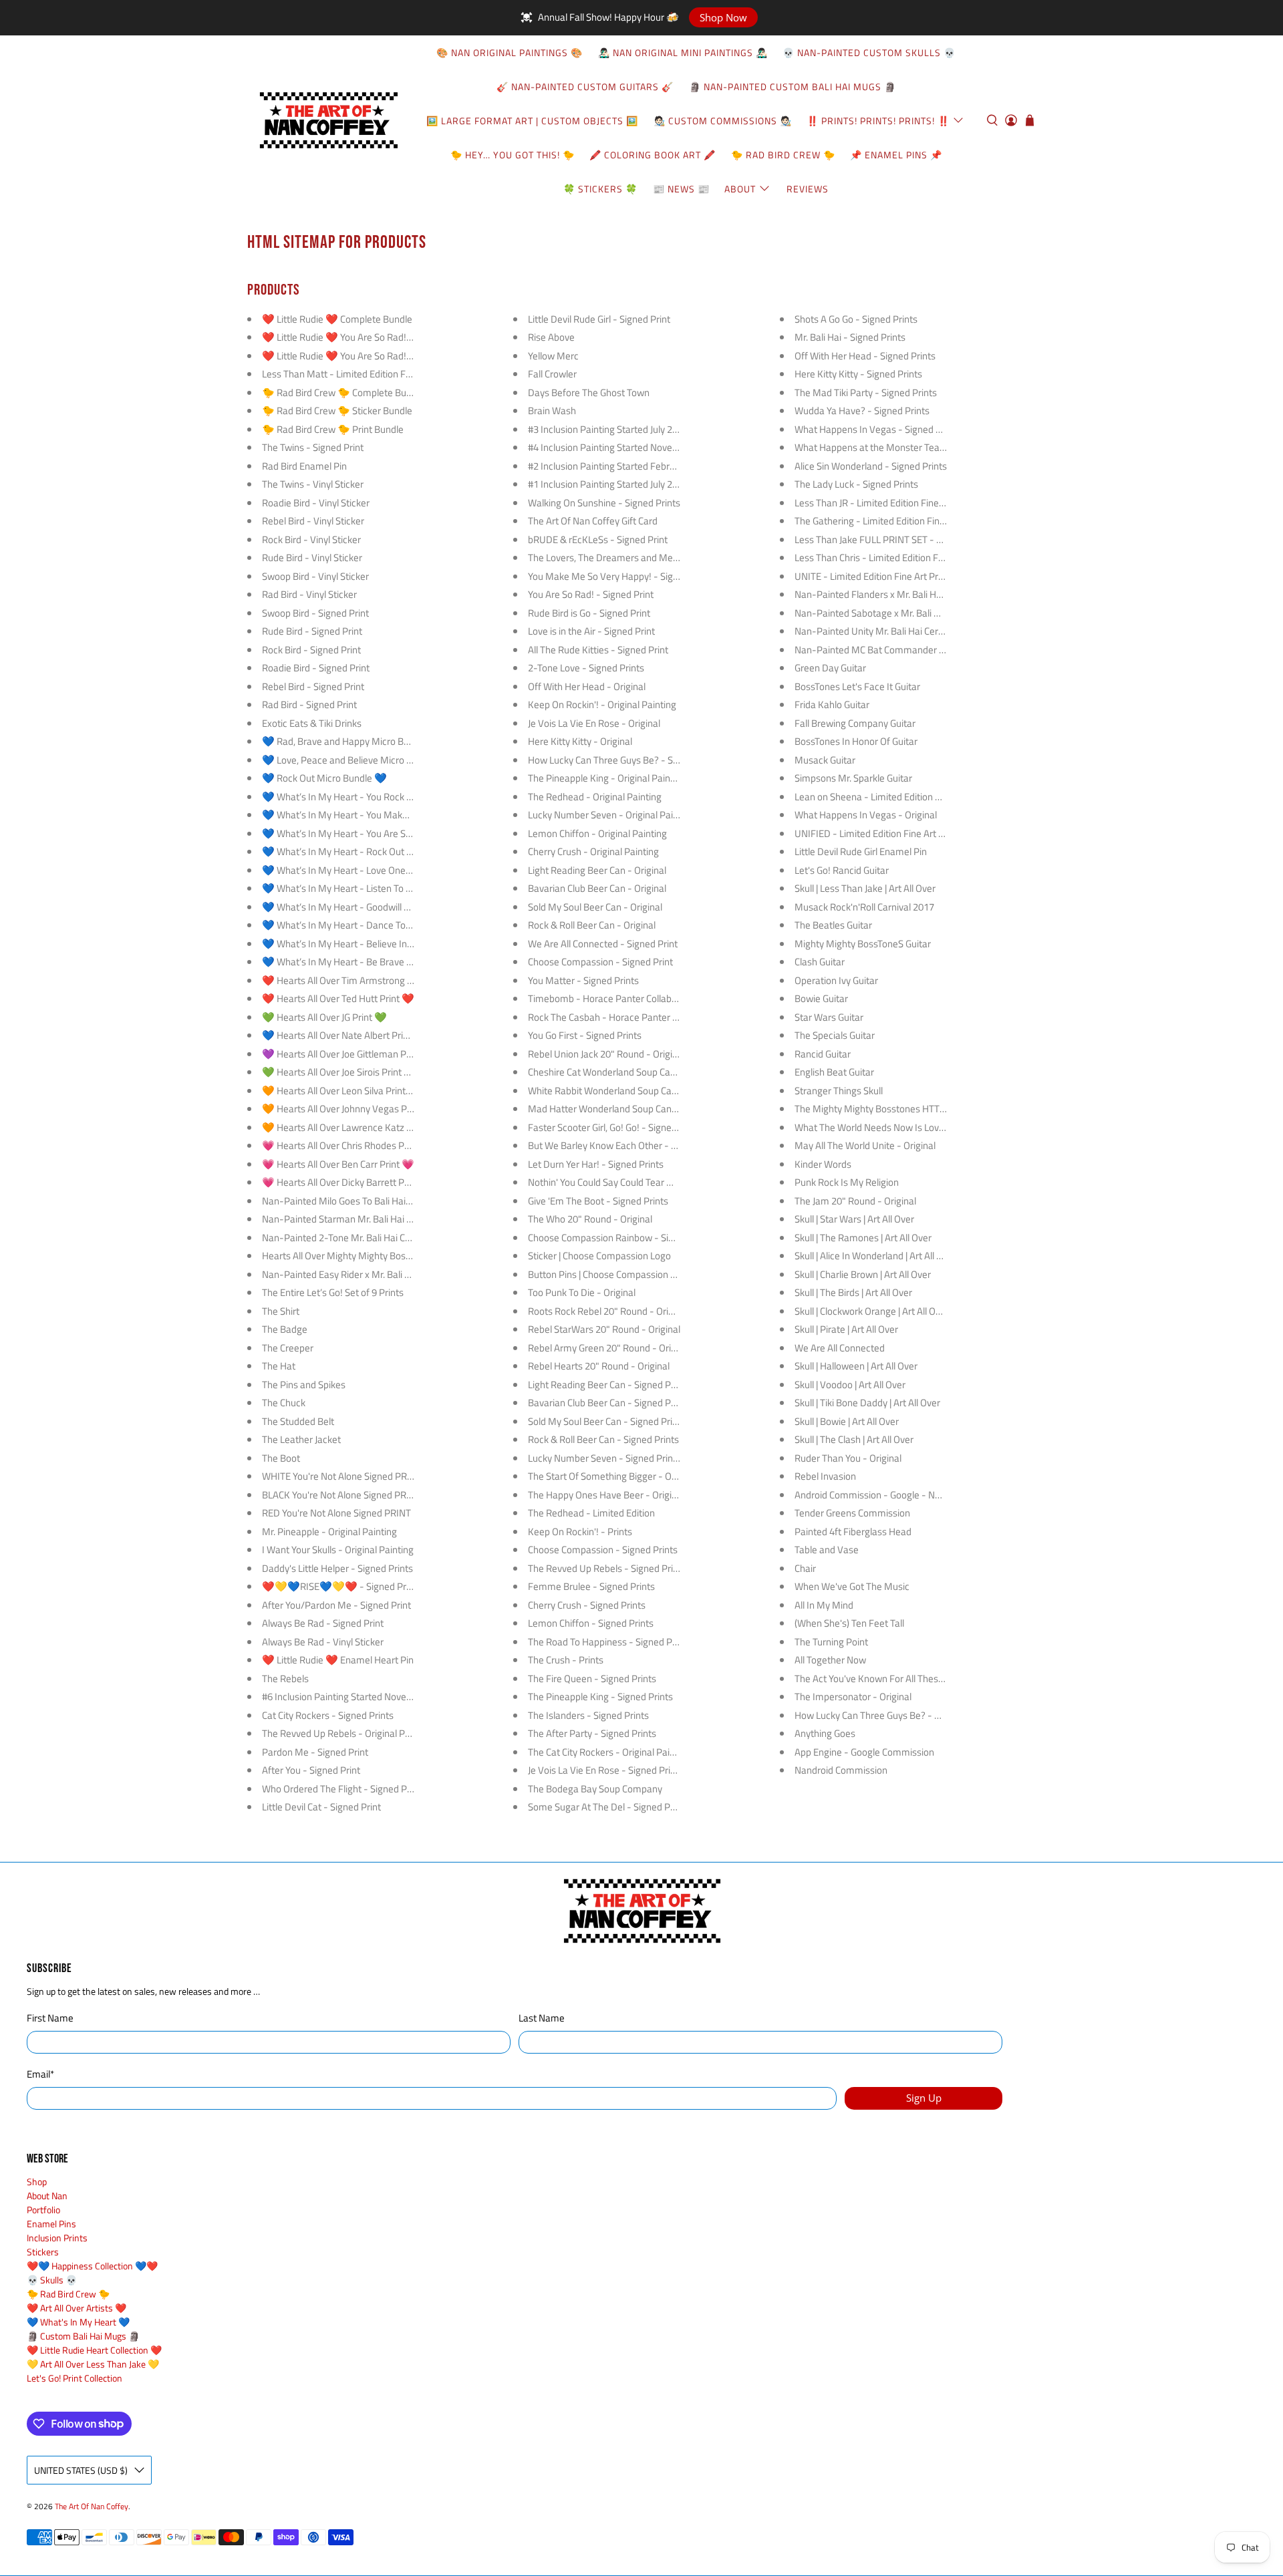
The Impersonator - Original (853, 1697)
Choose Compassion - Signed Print (600, 962)
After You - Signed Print (311, 1770)
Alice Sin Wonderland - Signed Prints (871, 466)
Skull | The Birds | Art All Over (853, 1292)
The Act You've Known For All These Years (882, 1678)
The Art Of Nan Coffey (92, 2507)
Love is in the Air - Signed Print (591, 631)
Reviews (808, 189)
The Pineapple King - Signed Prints (600, 1697)
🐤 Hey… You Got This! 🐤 (513, 155)
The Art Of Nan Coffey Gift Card (593, 521)
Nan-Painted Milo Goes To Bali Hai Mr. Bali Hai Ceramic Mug (387, 1201)
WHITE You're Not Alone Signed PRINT (342, 1476)
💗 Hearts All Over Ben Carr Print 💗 (338, 1164)
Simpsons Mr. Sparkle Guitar (853, 778)
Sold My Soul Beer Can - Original (595, 907)
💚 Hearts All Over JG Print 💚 (324, 1017)
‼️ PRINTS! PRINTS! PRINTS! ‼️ (878, 121)
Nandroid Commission (841, 1770)
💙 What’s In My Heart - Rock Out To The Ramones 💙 (377, 851)
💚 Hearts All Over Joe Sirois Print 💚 (339, 1072)
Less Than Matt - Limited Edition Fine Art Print (359, 374)
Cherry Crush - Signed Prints (587, 1605)
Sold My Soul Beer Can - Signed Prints (607, 1421)
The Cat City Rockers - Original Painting (609, 1752)
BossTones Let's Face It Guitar (857, 686)
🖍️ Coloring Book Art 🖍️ (653, 155)
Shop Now (723, 17)
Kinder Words (823, 1164)
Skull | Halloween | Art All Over (856, 1366)
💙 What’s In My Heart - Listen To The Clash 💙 (362, 888)
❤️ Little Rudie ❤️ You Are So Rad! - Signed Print (364, 337)
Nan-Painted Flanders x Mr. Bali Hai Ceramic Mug (898, 594)
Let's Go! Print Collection (75, 2378)
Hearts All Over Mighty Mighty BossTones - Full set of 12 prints (393, 1256)
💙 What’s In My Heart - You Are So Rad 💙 (353, 833)
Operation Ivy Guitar (836, 980)
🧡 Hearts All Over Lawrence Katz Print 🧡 (351, 1127)
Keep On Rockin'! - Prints (580, 1532)
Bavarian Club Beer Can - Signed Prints (609, 1403)
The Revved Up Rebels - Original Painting (348, 1733)
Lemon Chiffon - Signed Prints (591, 1623)
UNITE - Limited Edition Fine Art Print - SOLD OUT (898, 576)
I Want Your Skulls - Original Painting (338, 1550)
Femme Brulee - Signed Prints (591, 1586)
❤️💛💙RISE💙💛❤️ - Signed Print (339, 1586)
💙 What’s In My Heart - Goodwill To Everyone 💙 (366, 907)
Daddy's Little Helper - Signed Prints (337, 1568)
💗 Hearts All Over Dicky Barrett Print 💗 (347, 1182)
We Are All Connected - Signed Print (603, 944)
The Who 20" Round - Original (590, 1219)
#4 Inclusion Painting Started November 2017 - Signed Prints (655, 447)
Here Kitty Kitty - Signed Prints (858, 374)
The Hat (279, 1366)
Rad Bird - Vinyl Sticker (309, 594)
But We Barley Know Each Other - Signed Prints (627, 1145)
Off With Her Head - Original (587, 686)
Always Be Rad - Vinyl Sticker (323, 1642)
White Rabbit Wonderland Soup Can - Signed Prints (634, 1091)
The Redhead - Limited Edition (591, 1513)
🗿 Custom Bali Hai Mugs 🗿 (83, 2336)
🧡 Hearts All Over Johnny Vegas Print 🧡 (349, 1109)
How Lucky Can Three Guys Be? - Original (880, 1715)
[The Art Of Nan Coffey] (328, 121)
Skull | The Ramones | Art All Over (863, 1238)
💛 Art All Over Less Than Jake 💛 (93, 2364)
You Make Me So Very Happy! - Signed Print (619, 576)
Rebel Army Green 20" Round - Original (609, 1348)
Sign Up (924, 2098)
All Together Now (830, 1660)
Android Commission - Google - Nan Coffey (885, 1495)
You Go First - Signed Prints (585, 1035)
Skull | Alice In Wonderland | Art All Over (875, 1256)
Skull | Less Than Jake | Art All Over (865, 888)
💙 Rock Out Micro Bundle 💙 (324, 778)
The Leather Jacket (301, 1439)
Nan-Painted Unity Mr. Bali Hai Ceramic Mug (887, 631)
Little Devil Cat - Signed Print (321, 1807)
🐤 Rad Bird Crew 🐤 (783, 155)
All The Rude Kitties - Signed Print (598, 650)
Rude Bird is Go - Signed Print (589, 613)
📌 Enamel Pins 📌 (896, 155)
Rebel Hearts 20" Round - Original (599, 1366)
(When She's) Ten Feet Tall (849, 1623)
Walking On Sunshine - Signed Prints (604, 503)
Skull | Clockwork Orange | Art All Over (872, 1311)
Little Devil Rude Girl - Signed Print (599, 319)
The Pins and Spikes (304, 1385)
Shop (37, 2182)
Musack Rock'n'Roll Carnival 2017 (864, 907)
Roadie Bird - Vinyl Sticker (316, 503)
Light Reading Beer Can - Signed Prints (609, 1385)
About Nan (47, 2196)
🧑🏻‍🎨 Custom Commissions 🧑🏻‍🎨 (723, 121)
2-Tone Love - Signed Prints (586, 668)
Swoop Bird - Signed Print (315, 613)
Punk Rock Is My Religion (847, 1182)
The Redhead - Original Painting (595, 797)
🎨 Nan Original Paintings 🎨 (510, 52)
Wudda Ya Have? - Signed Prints (862, 411)
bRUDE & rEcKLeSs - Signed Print (598, 539)
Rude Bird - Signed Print (312, 631)
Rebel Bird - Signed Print (313, 686)
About (740, 189)
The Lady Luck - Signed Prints (856, 484)
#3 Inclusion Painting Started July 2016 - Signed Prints (640, 429)
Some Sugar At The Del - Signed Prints (608, 1807)
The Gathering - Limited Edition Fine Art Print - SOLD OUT (914, 521)
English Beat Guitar (834, 1072)
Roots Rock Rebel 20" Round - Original (608, 1311)
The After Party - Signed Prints (592, 1733)
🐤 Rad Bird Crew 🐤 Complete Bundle (343, 392)
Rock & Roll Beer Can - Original (592, 925)
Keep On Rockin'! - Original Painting (602, 704)
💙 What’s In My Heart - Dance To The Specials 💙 (369, 925)
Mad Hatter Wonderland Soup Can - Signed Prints (632, 1109)
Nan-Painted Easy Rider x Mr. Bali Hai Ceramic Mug (369, 1274)
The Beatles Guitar (833, 925)
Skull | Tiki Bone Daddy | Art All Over (867, 1403)
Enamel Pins (51, 2224)
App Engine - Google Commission (864, 1752)
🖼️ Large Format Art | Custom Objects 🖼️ (532, 121)
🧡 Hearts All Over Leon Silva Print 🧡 (341, 1091)
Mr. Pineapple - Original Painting (329, 1532)
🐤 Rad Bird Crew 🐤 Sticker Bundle (337, 411)
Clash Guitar (820, 962)
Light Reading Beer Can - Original (597, 870)
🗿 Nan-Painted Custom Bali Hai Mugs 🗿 (793, 87)
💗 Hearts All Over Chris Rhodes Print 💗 (347, 1145)
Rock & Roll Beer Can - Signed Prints (603, 1439)
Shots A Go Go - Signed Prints (856, 319)
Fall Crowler (552, 374)
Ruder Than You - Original (848, 1458)
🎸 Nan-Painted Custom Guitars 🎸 (585, 87)
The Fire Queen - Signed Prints (592, 1678)
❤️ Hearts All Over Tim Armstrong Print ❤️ (352, 980)
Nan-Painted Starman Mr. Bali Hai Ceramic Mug (362, 1219)
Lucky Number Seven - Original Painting (611, 815)
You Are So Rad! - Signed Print (591, 594)
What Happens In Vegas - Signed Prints (877, 429)
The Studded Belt (298, 1421)
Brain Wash (552, 411)
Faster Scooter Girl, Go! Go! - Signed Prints (616, 1127)
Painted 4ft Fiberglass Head (853, 1532)
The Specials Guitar (835, 1035)
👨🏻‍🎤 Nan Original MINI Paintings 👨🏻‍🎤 (683, 52)
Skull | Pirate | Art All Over (846, 1329)
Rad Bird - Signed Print (309, 704)
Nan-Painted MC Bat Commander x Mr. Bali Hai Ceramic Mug (922, 650)
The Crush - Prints (566, 1660)
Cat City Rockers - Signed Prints (328, 1715)
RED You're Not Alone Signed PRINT (336, 1513)
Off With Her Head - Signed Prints (865, 356)
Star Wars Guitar (829, 1017)
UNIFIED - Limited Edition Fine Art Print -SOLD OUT (902, 833)
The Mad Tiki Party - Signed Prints (866, 392)
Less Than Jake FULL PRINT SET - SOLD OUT (887, 539)
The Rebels (285, 1678)
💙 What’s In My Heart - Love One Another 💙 (359, 870)
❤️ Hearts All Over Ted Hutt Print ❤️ (338, 998)
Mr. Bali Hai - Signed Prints (850, 337)
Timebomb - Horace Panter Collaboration (615, 998)
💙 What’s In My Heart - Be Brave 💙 (340, 962)
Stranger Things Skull (839, 1091)
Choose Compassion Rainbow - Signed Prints (622, 1238)
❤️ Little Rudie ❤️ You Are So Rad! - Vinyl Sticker (364, 356)
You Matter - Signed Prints (583, 980)
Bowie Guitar (821, 998)
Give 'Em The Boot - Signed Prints (598, 1201)
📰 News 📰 (681, 189)
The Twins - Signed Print (313, 447)
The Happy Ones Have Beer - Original (606, 1495)
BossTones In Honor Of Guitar (856, 741)
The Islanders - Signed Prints (588, 1715)
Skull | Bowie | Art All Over (847, 1421)
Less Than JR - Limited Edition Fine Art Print (885, 503)
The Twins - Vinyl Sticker (313, 484)
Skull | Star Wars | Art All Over (854, 1219)
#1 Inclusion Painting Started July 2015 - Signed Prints (640, 484)
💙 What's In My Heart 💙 (78, 2322)
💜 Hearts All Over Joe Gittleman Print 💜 (348, 1054)
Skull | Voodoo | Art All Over (850, 1385)
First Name (50, 2018)
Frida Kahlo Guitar (832, 704)
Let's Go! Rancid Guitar (842, 870)
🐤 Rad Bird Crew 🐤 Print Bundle (333, 429)
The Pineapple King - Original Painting (607, 778)
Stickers (43, 2252)
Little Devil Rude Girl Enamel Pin (861, 851)
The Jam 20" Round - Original (855, 1201)
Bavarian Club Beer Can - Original (597, 888)
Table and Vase (827, 1550)
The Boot (281, 1458)
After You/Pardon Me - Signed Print (336, 1605)
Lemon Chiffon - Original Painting (597, 833)
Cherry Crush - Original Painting (593, 851)
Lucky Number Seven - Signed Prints (604, 1458)
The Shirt (281, 1311)
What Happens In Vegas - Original (866, 815)
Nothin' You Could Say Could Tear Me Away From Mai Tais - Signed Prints (680, 1182)
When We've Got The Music (852, 1586)
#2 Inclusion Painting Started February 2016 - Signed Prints (652, 466)
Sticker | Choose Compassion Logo (599, 1256)
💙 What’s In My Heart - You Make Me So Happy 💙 (371, 815)
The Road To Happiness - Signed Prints (609, 1642)
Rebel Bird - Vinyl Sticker (313, 521)
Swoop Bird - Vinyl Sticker (315, 576)
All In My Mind (824, 1605)
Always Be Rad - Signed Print (323, 1623)
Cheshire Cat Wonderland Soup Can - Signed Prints (634, 1072)
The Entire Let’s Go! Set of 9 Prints (333, 1292)
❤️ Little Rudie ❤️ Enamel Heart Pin (338, 1660)
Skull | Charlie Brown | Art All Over (863, 1274)
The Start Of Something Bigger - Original (612, 1476)
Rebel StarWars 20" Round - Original (604, 1329)
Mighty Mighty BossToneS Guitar (863, 944)
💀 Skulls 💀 (52, 2280)
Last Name (542, 2018)
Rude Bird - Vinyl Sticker (312, 557)
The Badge (285, 1329)
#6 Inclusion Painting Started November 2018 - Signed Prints (389, 1697)
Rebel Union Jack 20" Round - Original (606, 1054)
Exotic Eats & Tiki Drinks (312, 723)
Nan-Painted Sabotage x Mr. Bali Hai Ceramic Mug (900, 613)
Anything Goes (825, 1733)
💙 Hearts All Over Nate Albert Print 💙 (344, 1035)
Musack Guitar (825, 760)
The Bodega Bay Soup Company (595, 1789)
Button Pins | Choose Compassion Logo (609, 1274)
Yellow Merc (553, 356)
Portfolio (43, 2210)
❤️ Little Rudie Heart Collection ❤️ (94, 2350)
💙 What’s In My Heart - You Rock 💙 (340, 797)
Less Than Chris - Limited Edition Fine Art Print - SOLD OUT (917, 557)
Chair (805, 1568)
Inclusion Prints (57, 2238)
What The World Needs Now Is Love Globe (882, 1127)
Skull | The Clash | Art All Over (854, 1439)
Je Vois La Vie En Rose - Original (594, 723)
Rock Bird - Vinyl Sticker (311, 539)
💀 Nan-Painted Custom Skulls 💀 (869, 52)
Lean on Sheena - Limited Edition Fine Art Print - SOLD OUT (918, 797)
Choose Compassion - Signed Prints (603, 1550)
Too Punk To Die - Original (582, 1292)
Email (40, 2074)
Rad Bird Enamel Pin (304, 466)
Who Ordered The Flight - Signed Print (341, 1789)
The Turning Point (831, 1642)
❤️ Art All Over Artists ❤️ (77, 2308)
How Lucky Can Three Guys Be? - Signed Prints (625, 760)
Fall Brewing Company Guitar (855, 723)
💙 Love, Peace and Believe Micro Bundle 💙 (356, 760)
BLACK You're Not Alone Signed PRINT (341, 1495)
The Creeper (288, 1348)
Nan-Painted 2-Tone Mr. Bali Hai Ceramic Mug (359, 1238)
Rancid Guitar (823, 1054)
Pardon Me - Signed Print (315, 1752)
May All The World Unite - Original (865, 1145)
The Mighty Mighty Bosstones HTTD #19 (879, 1109)
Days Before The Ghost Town (589, 392)
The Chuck (284, 1403)
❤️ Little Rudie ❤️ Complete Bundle (337, 319)
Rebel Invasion (825, 1476)
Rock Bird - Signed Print (311, 650)
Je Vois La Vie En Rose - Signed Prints (606, 1770)
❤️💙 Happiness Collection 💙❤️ (92, 2266)
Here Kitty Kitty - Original (580, 741)
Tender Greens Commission (852, 1513)
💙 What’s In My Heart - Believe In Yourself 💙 (360, 944)
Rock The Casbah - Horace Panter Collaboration (628, 1017)
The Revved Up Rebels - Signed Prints (607, 1568)
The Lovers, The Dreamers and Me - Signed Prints (632, 557)
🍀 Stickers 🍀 (600, 189)
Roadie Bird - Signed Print (316, 668)
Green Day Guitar (830, 668)
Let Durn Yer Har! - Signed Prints (596, 1164)
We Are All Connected (840, 1348)
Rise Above (551, 337)
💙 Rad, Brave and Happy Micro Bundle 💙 (352, 741)
